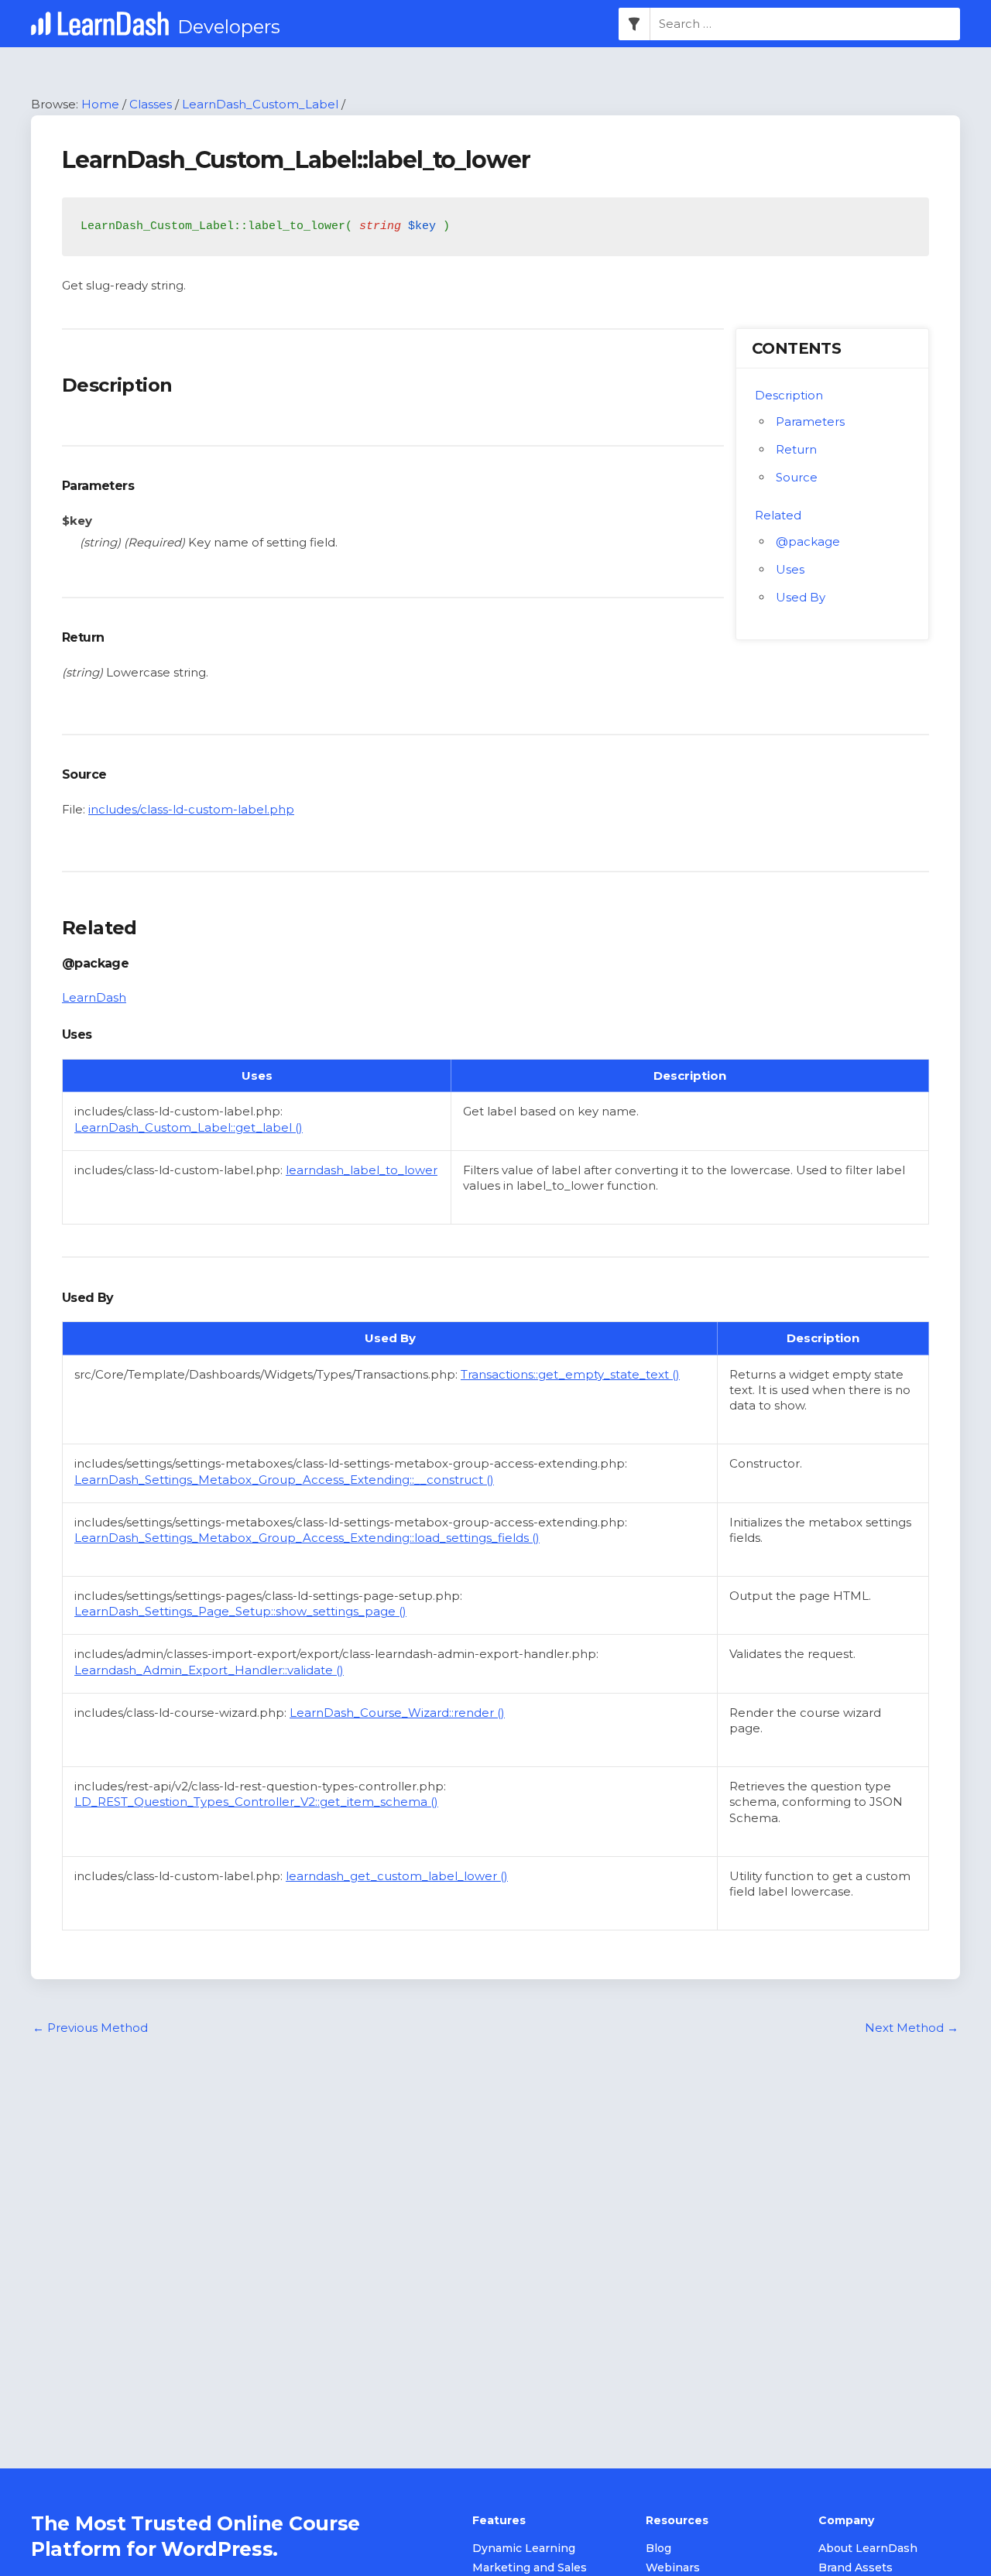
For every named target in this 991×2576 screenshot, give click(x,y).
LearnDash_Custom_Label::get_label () (189, 1127)
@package (808, 541)
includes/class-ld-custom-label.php (191, 809)
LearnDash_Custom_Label (260, 104)
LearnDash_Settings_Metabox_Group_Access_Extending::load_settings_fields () (307, 1538)
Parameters (810, 421)
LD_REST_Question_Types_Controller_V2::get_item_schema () (256, 1802)
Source (797, 477)
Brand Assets (856, 2567)
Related (778, 515)
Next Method (912, 2028)
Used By (801, 597)
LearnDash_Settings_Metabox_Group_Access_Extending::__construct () (284, 1480)
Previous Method (90, 2028)
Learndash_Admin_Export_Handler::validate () (209, 1670)
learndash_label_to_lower (362, 1170)
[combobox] (805, 24)
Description (789, 395)
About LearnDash (868, 2548)
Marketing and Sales (530, 2567)
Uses (790, 569)
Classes (151, 104)
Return (796, 449)
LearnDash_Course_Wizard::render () (397, 1713)
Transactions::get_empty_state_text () (570, 1374)
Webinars (673, 2567)
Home (100, 104)
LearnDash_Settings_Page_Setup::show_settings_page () (240, 1611)
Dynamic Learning (524, 2548)
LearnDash (94, 997)
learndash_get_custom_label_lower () (397, 1876)
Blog (658, 2548)
